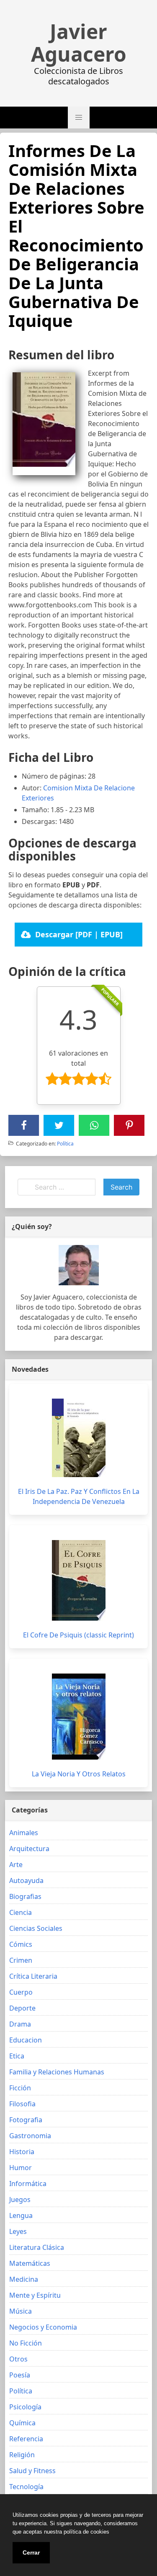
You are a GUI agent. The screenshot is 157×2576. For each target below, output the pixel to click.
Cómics (21, 1944)
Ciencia (21, 1912)
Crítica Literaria (33, 1976)
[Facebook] (24, 1125)
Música (21, 2311)
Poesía (20, 2375)
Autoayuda (26, 1880)
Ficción (20, 2088)
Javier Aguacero (79, 43)
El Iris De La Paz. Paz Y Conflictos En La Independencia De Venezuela (79, 1496)
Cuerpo (21, 1992)
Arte (16, 1865)
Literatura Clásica (37, 2247)
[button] (79, 118)
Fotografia (26, 2120)
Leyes (18, 2231)
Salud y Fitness (32, 2471)
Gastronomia (30, 2136)
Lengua (21, 2215)
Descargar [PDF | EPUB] (79, 934)
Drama (20, 2024)
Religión (22, 2455)
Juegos (20, 2199)
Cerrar (31, 2552)
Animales (24, 1833)
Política (65, 1144)
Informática (28, 2184)
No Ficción (26, 2343)
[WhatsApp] (94, 1125)
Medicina (24, 2279)
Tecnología (26, 2487)
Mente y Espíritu (35, 2295)
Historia (22, 2152)
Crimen (21, 1960)
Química (22, 2423)
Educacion (26, 2040)
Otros (18, 2359)
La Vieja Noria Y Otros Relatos (79, 1774)
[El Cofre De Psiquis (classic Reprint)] (79, 1580)
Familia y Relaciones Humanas (57, 2072)
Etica (17, 2056)
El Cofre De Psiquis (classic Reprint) (78, 1635)
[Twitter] (59, 1125)
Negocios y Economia (43, 2327)
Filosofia (22, 2104)
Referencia (26, 2439)
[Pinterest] (129, 1125)
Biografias (25, 1896)
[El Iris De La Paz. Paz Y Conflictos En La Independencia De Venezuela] (79, 1438)
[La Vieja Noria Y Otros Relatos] (79, 1717)
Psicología (25, 2407)
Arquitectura (29, 1849)
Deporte (22, 2008)
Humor (21, 2168)
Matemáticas (30, 2263)
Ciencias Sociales (36, 1928)
